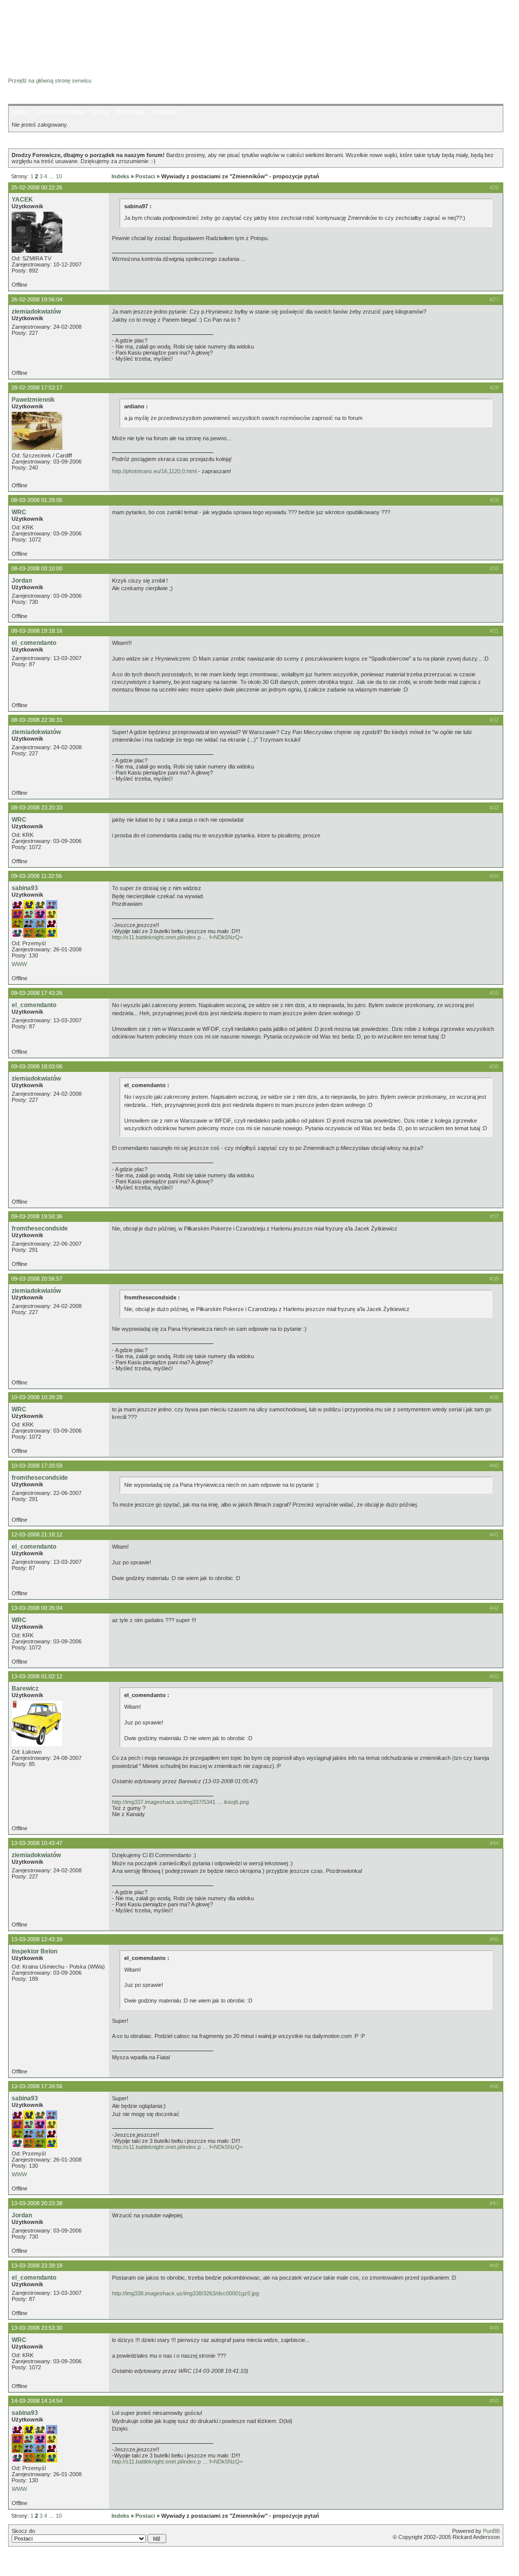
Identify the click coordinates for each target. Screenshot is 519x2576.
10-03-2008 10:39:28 (37, 1397)
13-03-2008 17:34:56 (37, 2086)
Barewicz (25, 1688)
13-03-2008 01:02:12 (37, 1676)
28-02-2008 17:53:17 (37, 388)
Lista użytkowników (60, 112)
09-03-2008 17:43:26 (37, 993)
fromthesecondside (40, 1228)
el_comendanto (34, 643)
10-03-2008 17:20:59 (37, 1466)
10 (59, 176)
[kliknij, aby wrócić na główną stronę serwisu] (89, 30)
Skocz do (23, 2531)
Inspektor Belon (34, 1951)
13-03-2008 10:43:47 (37, 1843)
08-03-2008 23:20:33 (37, 808)
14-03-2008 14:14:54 (37, 2401)
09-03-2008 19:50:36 (37, 1216)
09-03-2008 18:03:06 (37, 1066)
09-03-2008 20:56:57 (37, 1279)
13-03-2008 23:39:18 (37, 2265)
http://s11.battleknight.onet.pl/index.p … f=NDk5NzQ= (177, 937)
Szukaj (100, 112)
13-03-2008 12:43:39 (37, 1939)
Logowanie (165, 112)
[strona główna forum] (47, 72)
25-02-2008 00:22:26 (37, 187)
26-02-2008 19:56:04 (37, 299)
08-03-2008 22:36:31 (37, 720)
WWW (19, 964)
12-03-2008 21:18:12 (37, 1534)
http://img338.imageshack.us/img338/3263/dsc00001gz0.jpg (186, 2293)
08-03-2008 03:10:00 (37, 568)
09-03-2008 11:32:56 (36, 876)
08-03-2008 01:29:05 (37, 500)
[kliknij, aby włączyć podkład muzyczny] (34, 2563)
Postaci (145, 176)
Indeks (20, 112)
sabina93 (25, 888)
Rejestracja (130, 112)
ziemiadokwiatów (36, 312)
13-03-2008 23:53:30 (37, 2328)
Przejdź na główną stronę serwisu (50, 81)
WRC (19, 512)
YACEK (22, 200)
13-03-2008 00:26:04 (37, 1608)
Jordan (22, 581)
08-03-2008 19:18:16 (37, 631)
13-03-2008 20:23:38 (37, 2203)
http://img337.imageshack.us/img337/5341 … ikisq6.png (180, 1802)
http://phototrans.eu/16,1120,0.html (154, 471)
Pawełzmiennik (33, 400)
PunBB (491, 2531)
